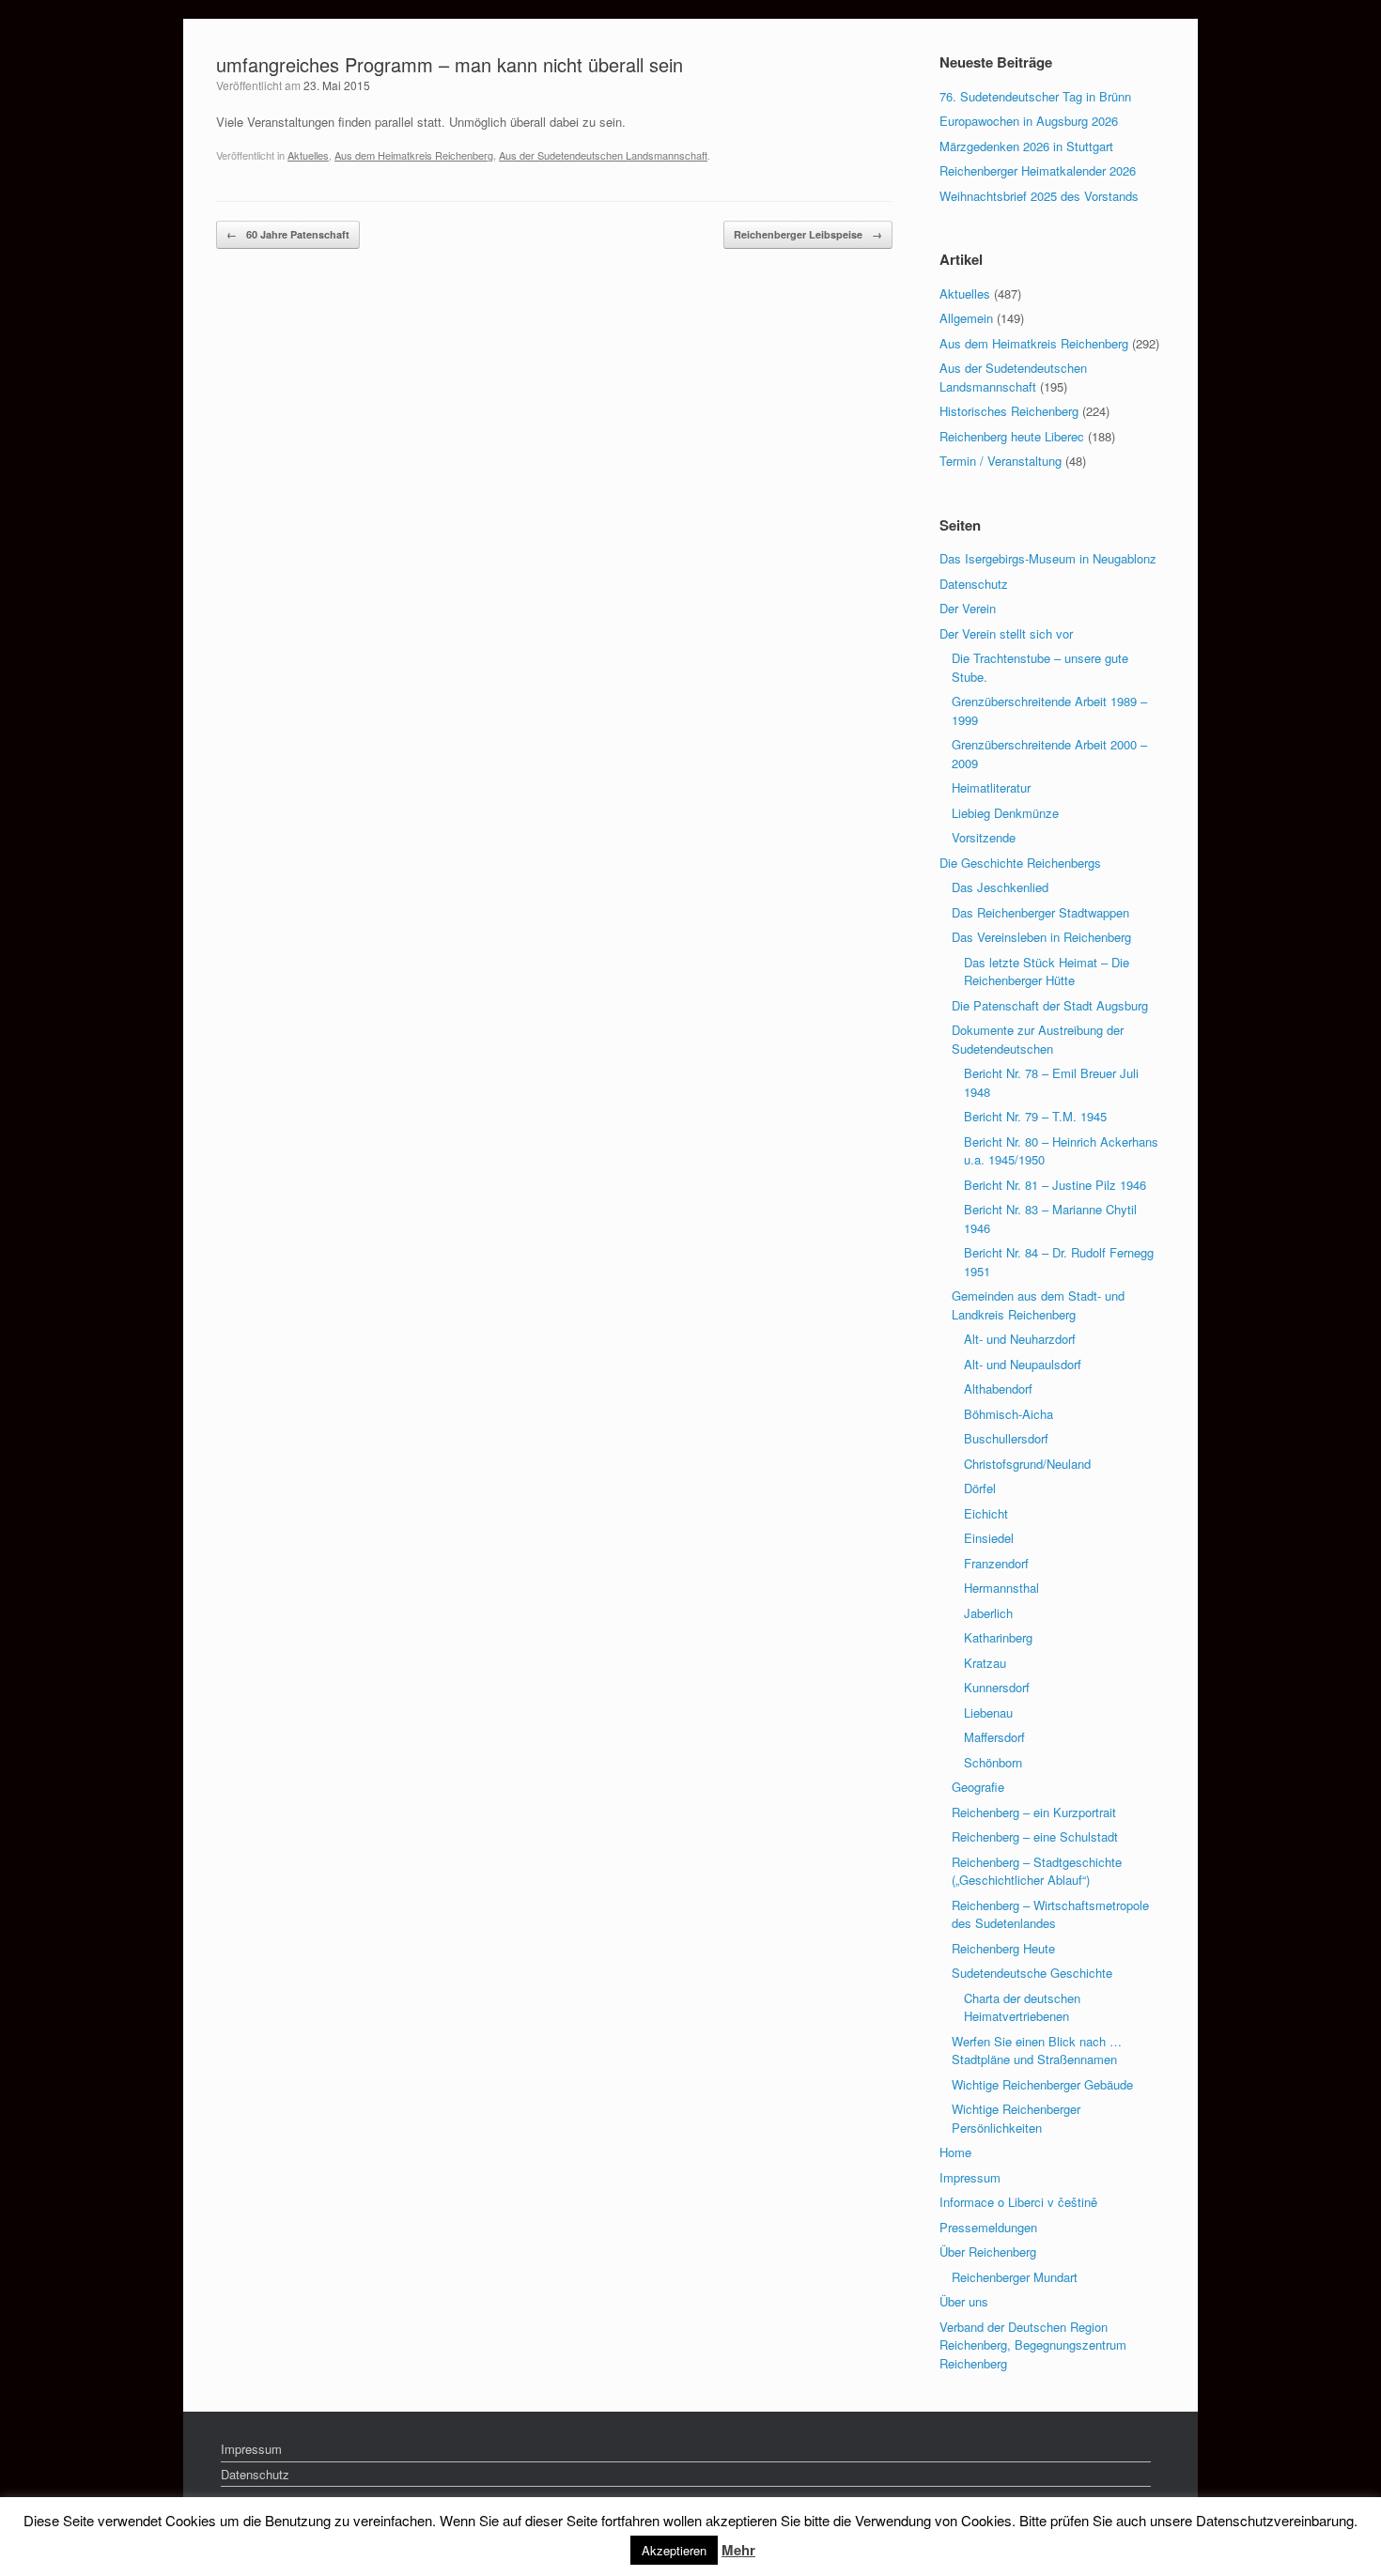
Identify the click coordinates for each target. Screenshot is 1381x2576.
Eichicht (986, 1513)
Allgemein (966, 318)
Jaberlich (988, 1613)
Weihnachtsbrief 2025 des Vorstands (1039, 196)
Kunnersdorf (997, 1687)
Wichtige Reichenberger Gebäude (1042, 2084)
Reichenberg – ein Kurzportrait (1034, 1812)
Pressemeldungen (988, 2227)
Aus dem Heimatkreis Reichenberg (414, 155)
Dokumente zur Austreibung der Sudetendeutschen (1038, 1039)
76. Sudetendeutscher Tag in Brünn (1035, 96)
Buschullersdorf (1006, 1438)
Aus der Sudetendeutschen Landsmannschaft (603, 155)
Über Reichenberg (988, 2252)
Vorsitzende (984, 837)
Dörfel (980, 1488)
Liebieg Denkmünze (1005, 813)
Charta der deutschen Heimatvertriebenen (1022, 2007)
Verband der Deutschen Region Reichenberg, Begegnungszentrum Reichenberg (1033, 2345)
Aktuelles (308, 155)
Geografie (978, 1787)
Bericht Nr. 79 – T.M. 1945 (1035, 1116)
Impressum (970, 2177)
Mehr (738, 2550)
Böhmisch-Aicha (1009, 1414)
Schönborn (993, 1762)
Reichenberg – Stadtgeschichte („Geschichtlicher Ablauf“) (1037, 1871)
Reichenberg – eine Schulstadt (1035, 1836)
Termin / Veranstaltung (1001, 461)
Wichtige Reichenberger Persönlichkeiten (1016, 2118)
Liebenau (988, 1712)
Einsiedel (989, 1538)
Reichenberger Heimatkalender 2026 (1038, 170)
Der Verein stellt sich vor (1006, 633)
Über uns (964, 2301)
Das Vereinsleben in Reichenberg (1041, 937)
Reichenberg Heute (1003, 1948)
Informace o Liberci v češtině (1018, 2202)
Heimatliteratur (991, 787)
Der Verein (968, 608)
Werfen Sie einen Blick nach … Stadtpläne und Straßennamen (1037, 2051)
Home (955, 2152)
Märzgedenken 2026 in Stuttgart (1026, 146)
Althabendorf (998, 1388)
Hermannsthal (1001, 1588)
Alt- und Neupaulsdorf (1023, 1364)
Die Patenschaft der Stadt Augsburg (1050, 1005)
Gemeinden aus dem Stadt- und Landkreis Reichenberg (1038, 1305)
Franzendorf (996, 1563)
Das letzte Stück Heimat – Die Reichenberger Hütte (1047, 972)
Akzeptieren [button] (674, 2550)
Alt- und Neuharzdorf (1020, 1339)
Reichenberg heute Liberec (1012, 436)
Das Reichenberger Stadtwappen (1040, 912)
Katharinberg (998, 1637)
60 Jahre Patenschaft (288, 234)
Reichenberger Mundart (1015, 2277)
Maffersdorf (994, 1737)
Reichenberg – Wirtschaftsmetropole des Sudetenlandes (1050, 1914)
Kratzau (985, 1663)
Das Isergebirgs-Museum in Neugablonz (1048, 558)
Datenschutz (974, 584)
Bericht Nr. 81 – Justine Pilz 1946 (1055, 1185)
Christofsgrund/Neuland (1027, 1464)
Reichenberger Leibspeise (808, 234)
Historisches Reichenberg (1009, 411)
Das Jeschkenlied (1000, 887)
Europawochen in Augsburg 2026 (1029, 121)
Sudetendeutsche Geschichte (1032, 1973)
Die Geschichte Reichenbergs (1020, 863)
